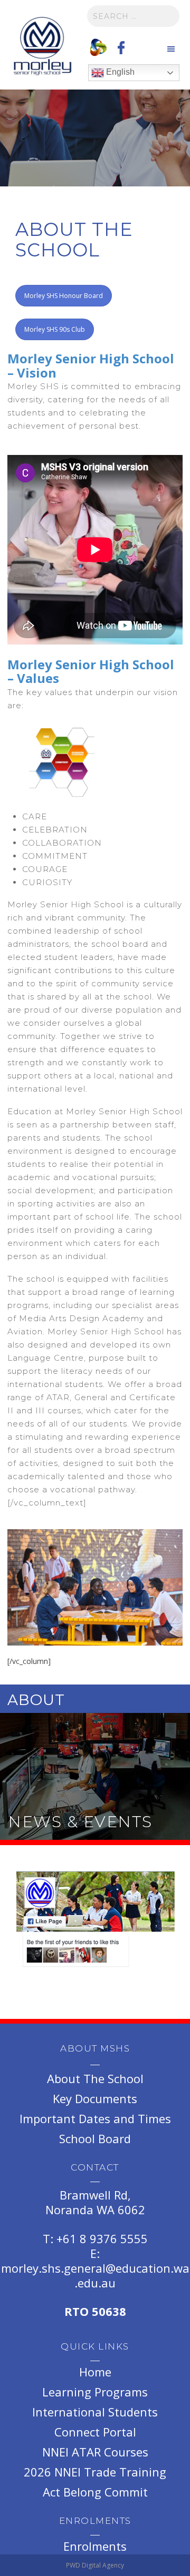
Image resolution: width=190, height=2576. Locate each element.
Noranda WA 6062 (95, 2210)
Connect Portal (95, 2432)
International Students (95, 2412)
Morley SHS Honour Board (64, 296)
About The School (95, 2078)
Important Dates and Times (95, 2118)
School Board (95, 2138)
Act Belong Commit (95, 2492)
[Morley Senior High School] (42, 47)
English (119, 72)
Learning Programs (95, 2392)
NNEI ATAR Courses (95, 2452)
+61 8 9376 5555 (102, 2238)
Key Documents (95, 2098)
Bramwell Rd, (95, 2195)
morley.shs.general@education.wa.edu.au (95, 2275)
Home (95, 2372)
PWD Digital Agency (95, 2565)
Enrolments (95, 2546)
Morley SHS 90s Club (55, 329)
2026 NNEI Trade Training (95, 2472)
